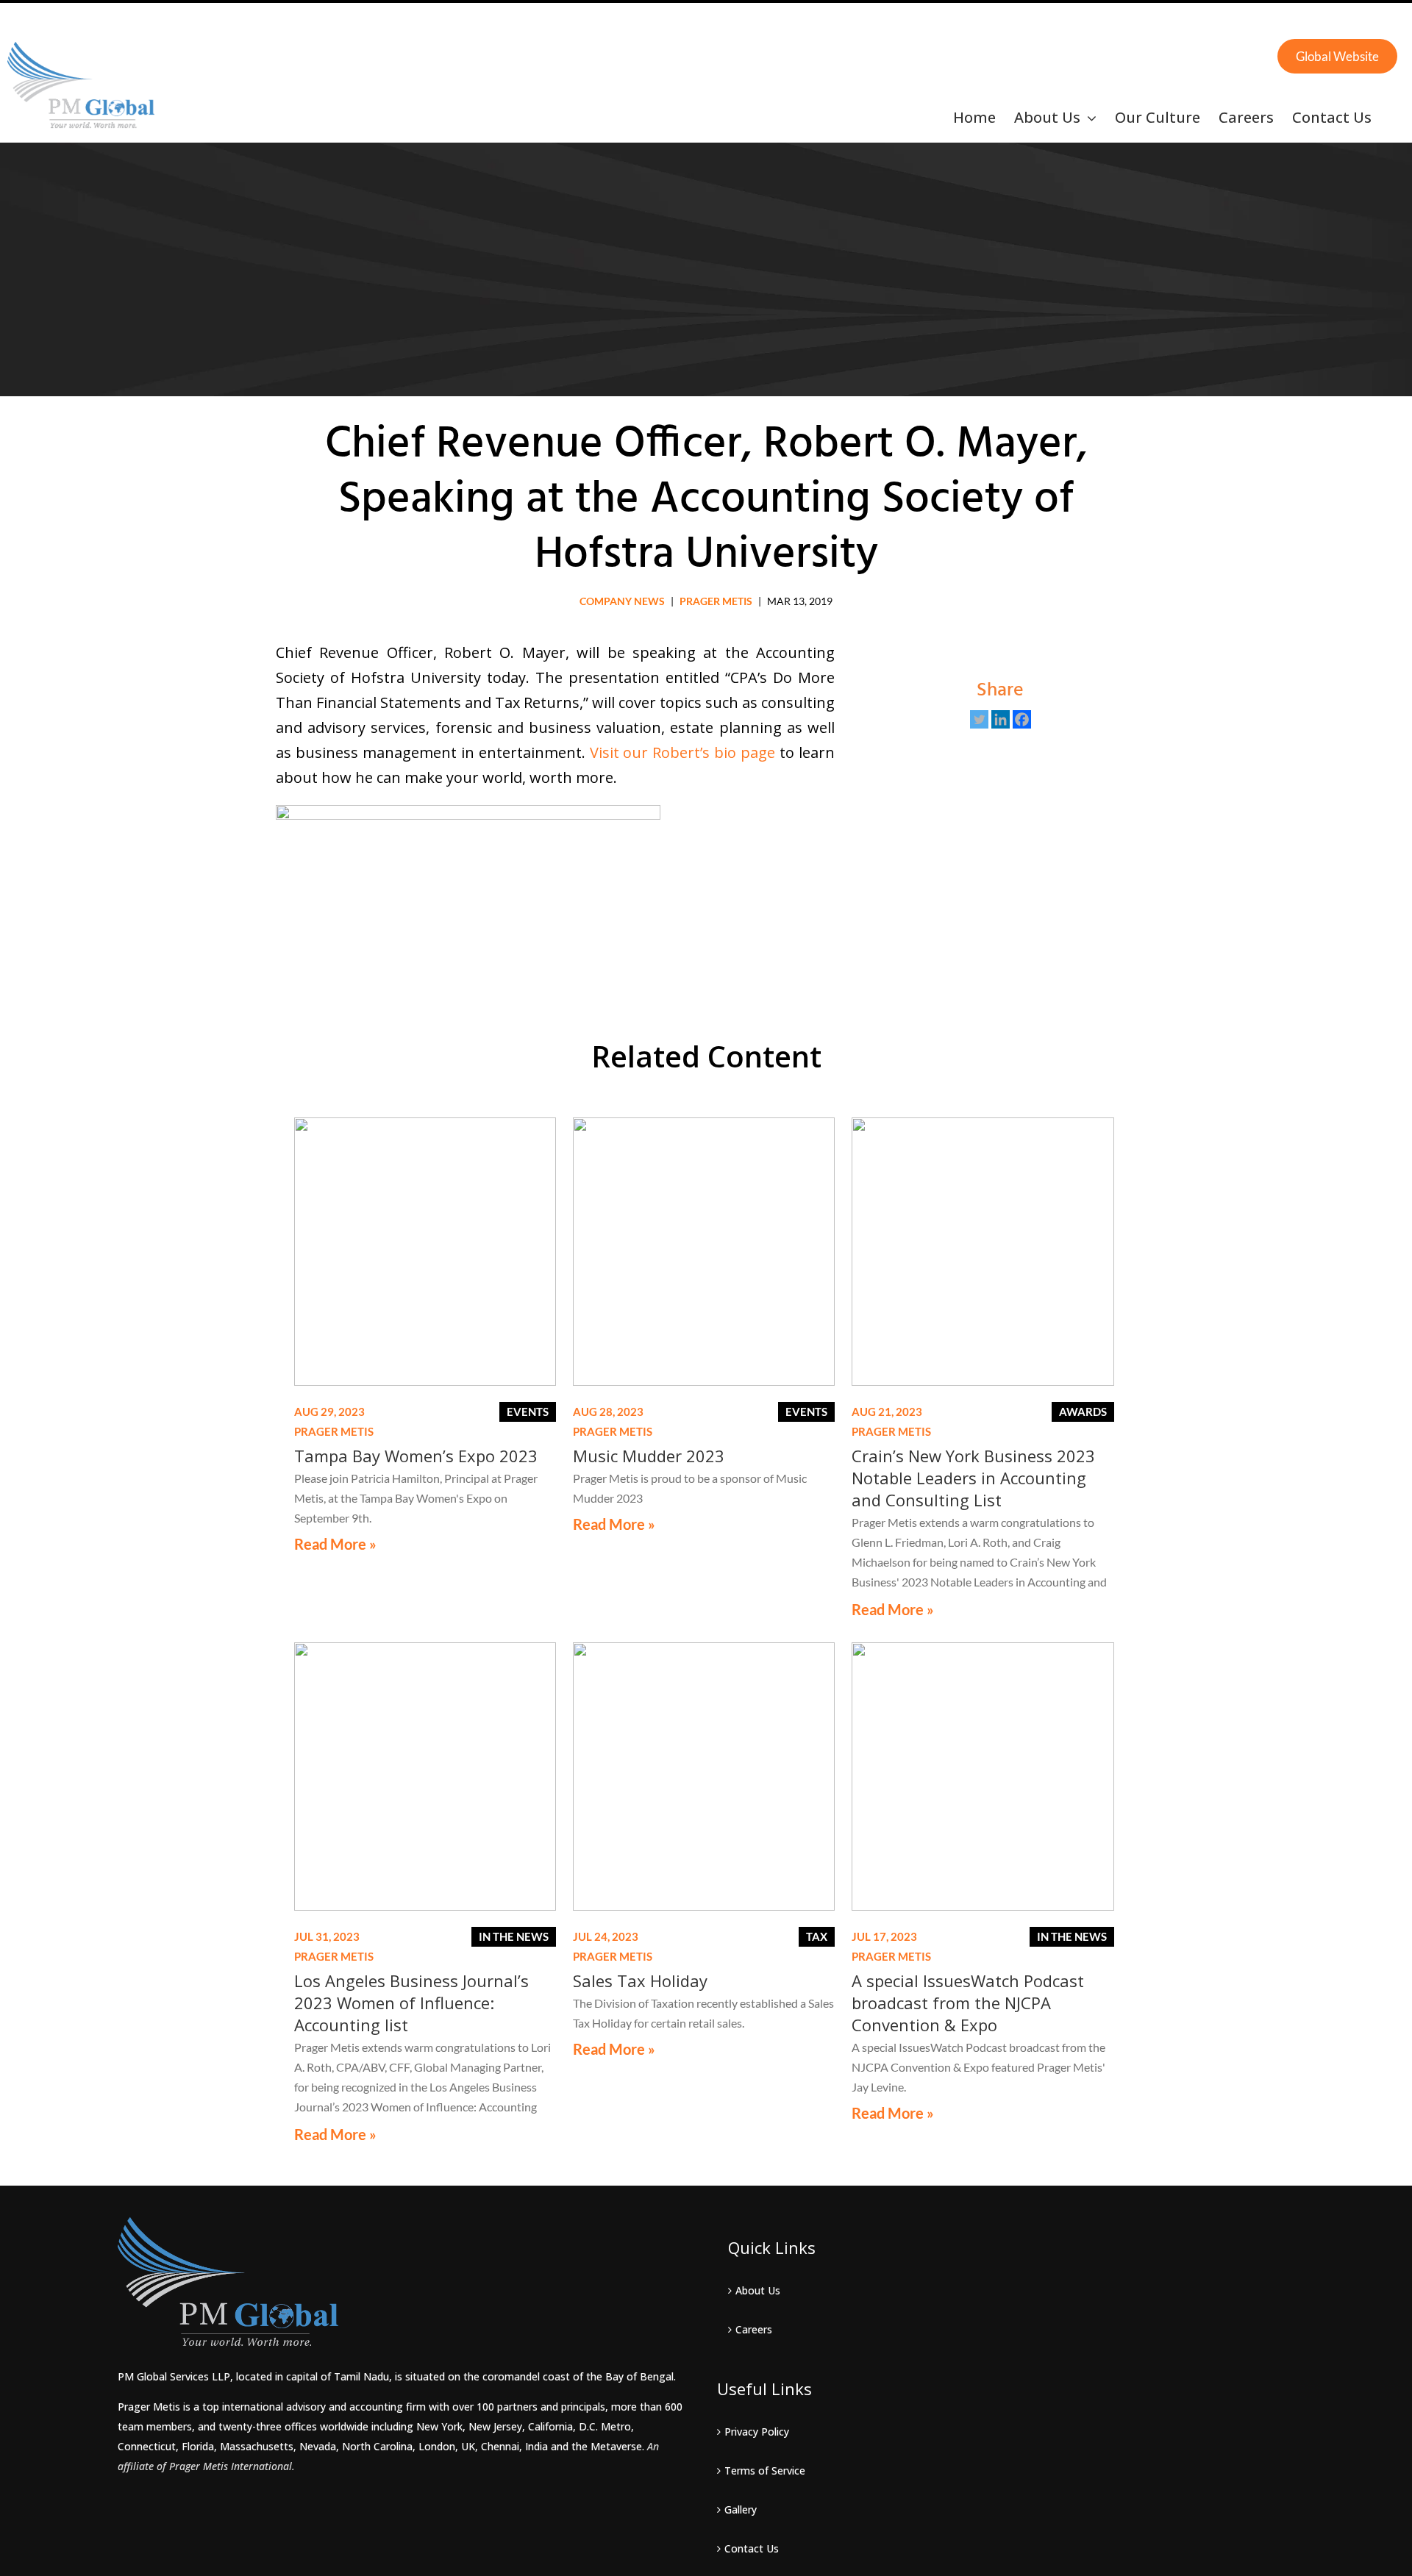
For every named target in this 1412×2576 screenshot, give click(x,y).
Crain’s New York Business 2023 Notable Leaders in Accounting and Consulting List (973, 1478)
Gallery (741, 2509)
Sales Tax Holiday (640, 1981)
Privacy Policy (757, 2432)
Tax (817, 1936)
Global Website (1337, 56)
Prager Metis (716, 601)
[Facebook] (1022, 719)
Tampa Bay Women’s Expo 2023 (416, 1456)
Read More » (335, 1544)
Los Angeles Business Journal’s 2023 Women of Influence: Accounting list (411, 2003)
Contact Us (752, 2548)
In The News (514, 1936)
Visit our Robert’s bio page (683, 752)
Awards (1083, 1412)
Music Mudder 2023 (649, 1456)
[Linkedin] (1001, 719)
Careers (754, 2329)
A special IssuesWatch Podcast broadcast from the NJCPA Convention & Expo (968, 2003)
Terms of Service (765, 2471)
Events (528, 1412)
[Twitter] (979, 719)
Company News (622, 601)
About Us (758, 2290)
